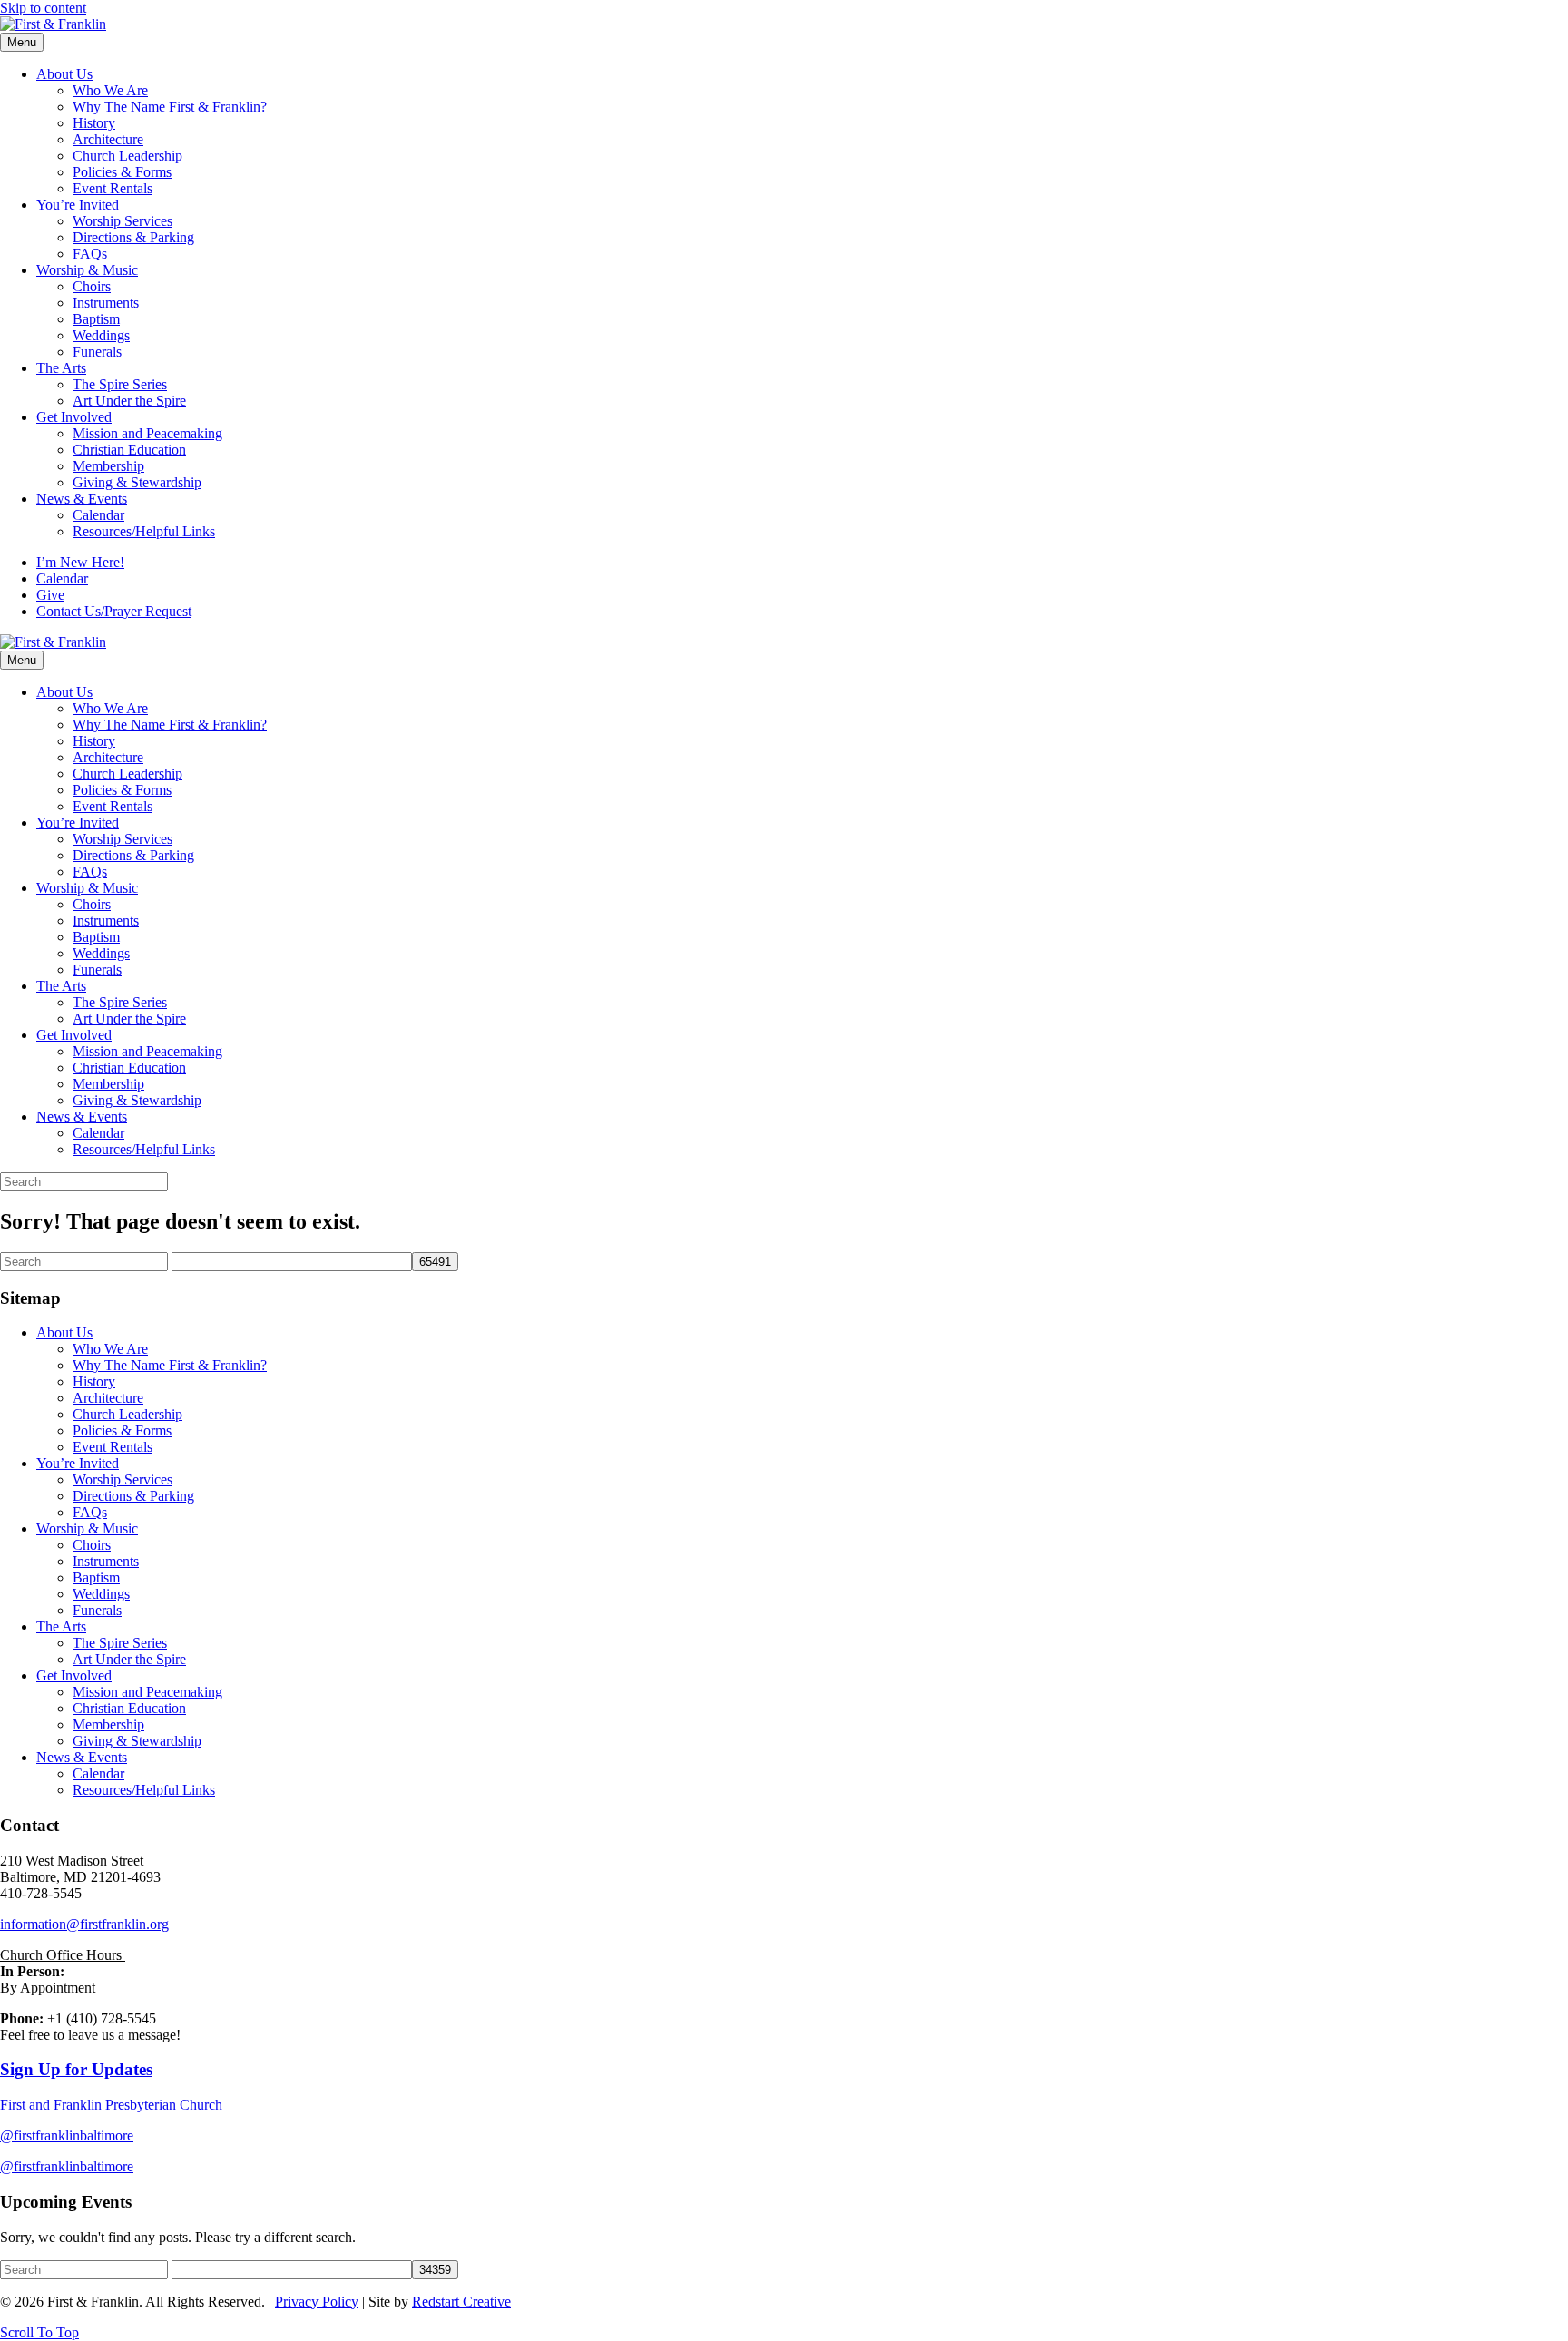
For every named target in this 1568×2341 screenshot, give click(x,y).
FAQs (90, 254)
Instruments (106, 303)
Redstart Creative (461, 2302)
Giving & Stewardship (137, 482)
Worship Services (122, 221)
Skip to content (43, 8)
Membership (108, 466)
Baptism (96, 319)
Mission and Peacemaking (147, 433)
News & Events (82, 499)
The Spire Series (120, 384)
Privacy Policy (317, 2302)
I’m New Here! (80, 562)
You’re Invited (78, 205)
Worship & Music (87, 270)
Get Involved (74, 417)
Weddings (101, 335)
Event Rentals (113, 188)
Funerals (97, 352)
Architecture (108, 139)
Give (50, 595)
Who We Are (110, 90)
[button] (39, 2332)
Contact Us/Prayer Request (114, 611)
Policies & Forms (122, 172)
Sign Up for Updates (76, 2069)
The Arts (61, 368)
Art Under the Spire (129, 401)
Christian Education (129, 450)
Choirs (92, 286)
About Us (64, 74)
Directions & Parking (133, 237)
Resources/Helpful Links (144, 531)
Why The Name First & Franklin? (170, 107)
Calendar (98, 515)
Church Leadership (127, 156)
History (94, 123)
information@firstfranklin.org (84, 1924)
